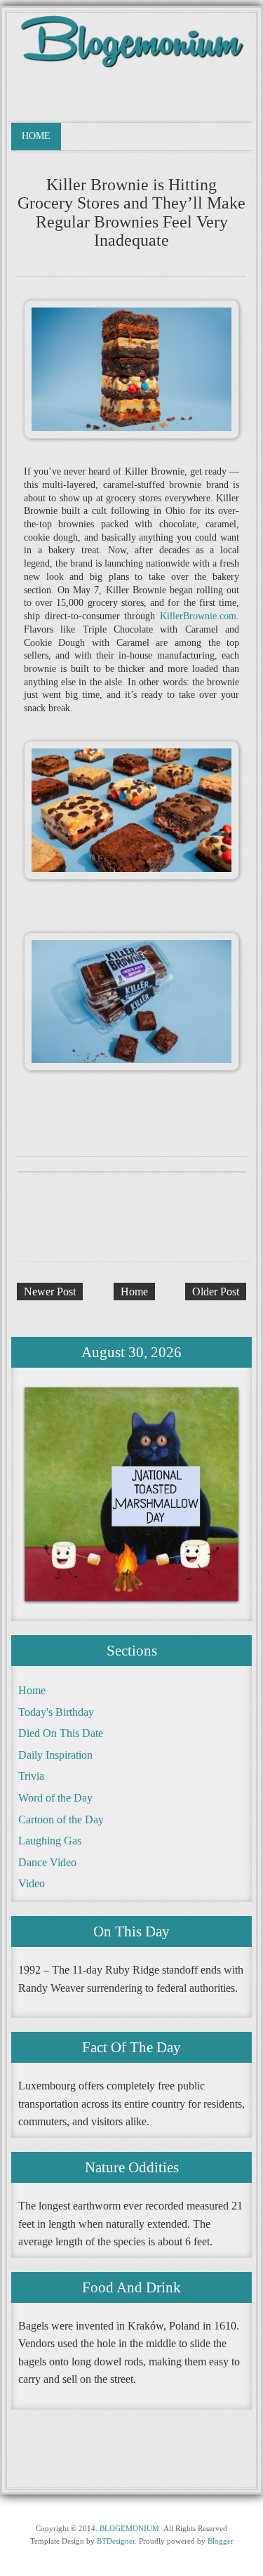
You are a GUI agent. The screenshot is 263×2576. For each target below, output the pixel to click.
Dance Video (47, 1862)
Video (32, 1883)
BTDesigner (116, 2541)
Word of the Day (55, 1798)
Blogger (221, 2541)
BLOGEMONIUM (129, 2528)
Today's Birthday (56, 1712)
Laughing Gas (50, 1841)
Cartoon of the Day (61, 1819)
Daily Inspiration (55, 1755)
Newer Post (50, 1292)
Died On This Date (61, 1733)
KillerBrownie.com (198, 616)
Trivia (31, 1776)
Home (36, 136)
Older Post (216, 1292)
